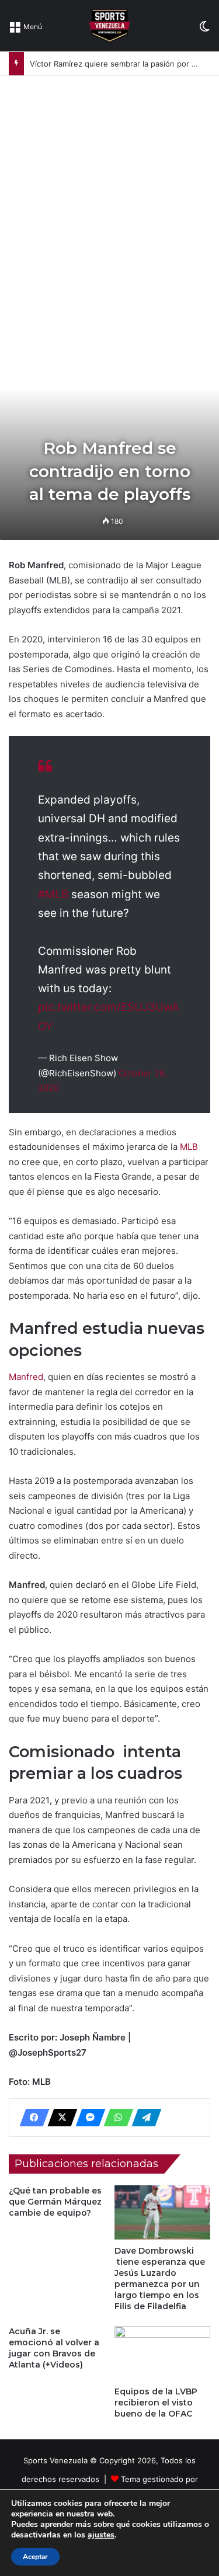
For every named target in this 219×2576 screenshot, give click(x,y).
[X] (59, 2118)
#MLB (53, 894)
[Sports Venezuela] (109, 26)
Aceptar (35, 2557)
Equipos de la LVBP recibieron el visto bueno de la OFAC (156, 2403)
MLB (189, 1147)
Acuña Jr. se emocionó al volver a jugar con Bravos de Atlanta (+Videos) (54, 2348)
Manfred (26, 1377)
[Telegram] (143, 2118)
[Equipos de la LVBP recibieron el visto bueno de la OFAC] (163, 2353)
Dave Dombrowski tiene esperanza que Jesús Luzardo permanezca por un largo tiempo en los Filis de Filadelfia (160, 2278)
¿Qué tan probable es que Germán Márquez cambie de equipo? (55, 2202)
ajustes (101, 2535)
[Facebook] (31, 2118)
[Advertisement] (109, 191)
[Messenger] (87, 2118)
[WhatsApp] (115, 2118)
